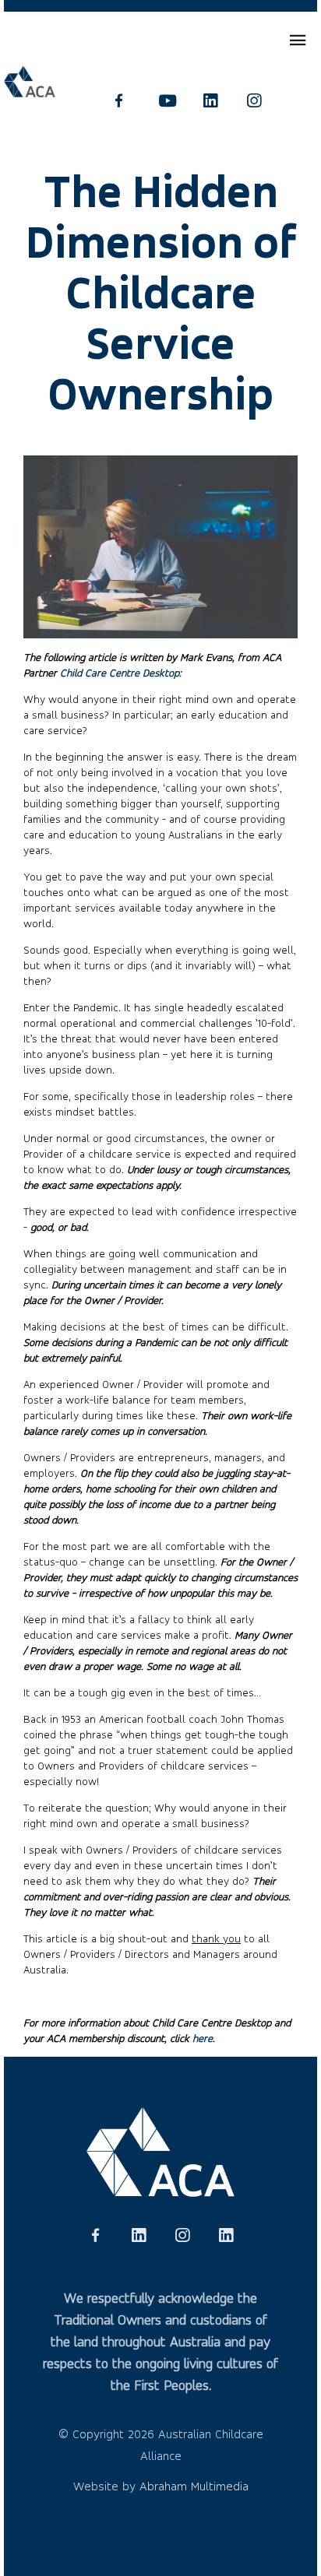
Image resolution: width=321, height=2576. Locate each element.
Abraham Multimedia (194, 2486)
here (203, 2038)
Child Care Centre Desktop (120, 673)
